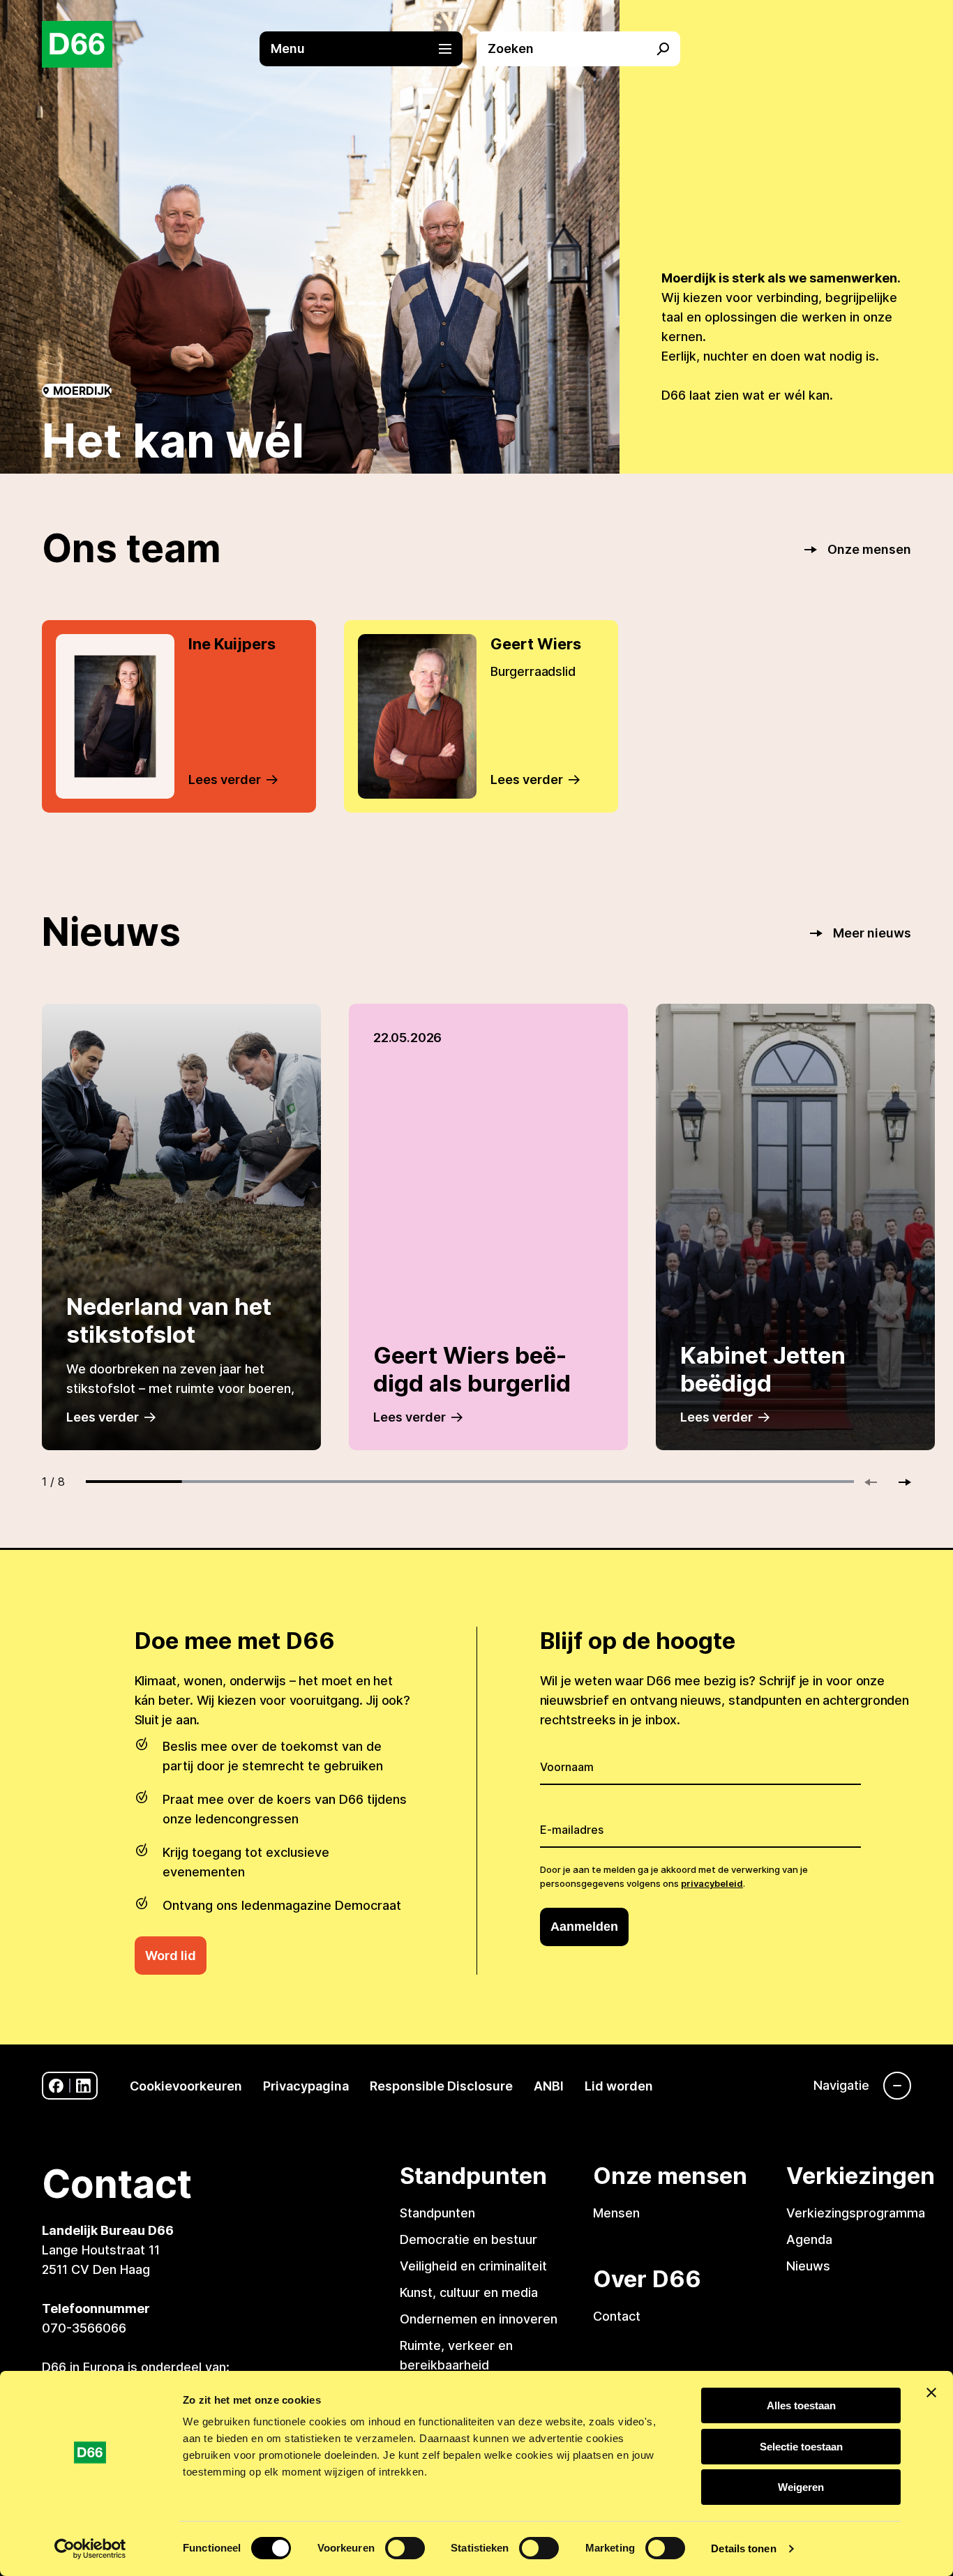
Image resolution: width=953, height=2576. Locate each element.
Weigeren (801, 2487)
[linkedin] (83, 2086)
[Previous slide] (877, 1482)
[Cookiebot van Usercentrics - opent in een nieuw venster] (90, 2549)
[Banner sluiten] (931, 2393)
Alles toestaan (801, 2405)
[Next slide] (899, 1482)
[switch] (405, 2548)
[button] (368, 49)
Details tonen (743, 2548)
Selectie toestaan (801, 2447)
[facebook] (56, 2086)
